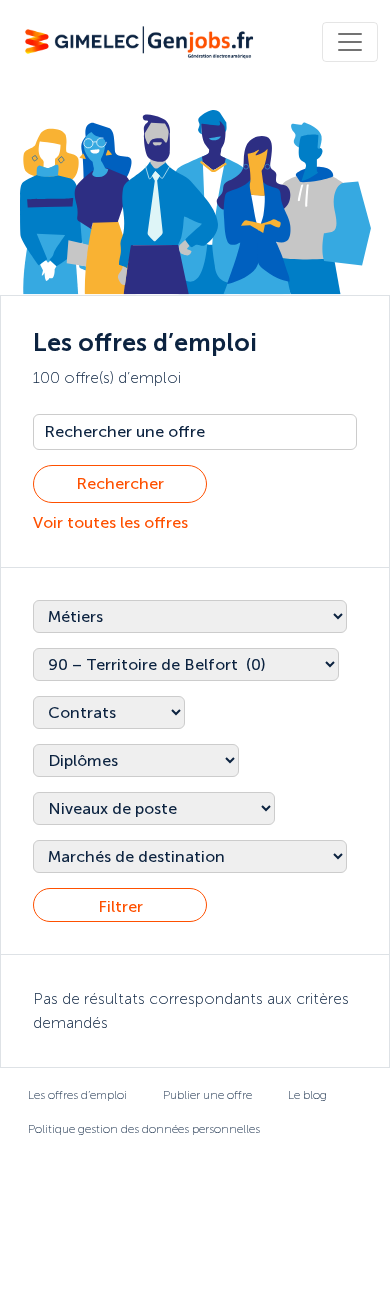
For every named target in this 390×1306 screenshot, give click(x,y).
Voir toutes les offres (110, 522)
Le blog (307, 1095)
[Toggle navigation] (350, 42)
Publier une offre (207, 1095)
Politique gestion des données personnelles (144, 1129)
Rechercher (120, 483)
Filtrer (120, 906)
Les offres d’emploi (77, 1095)
